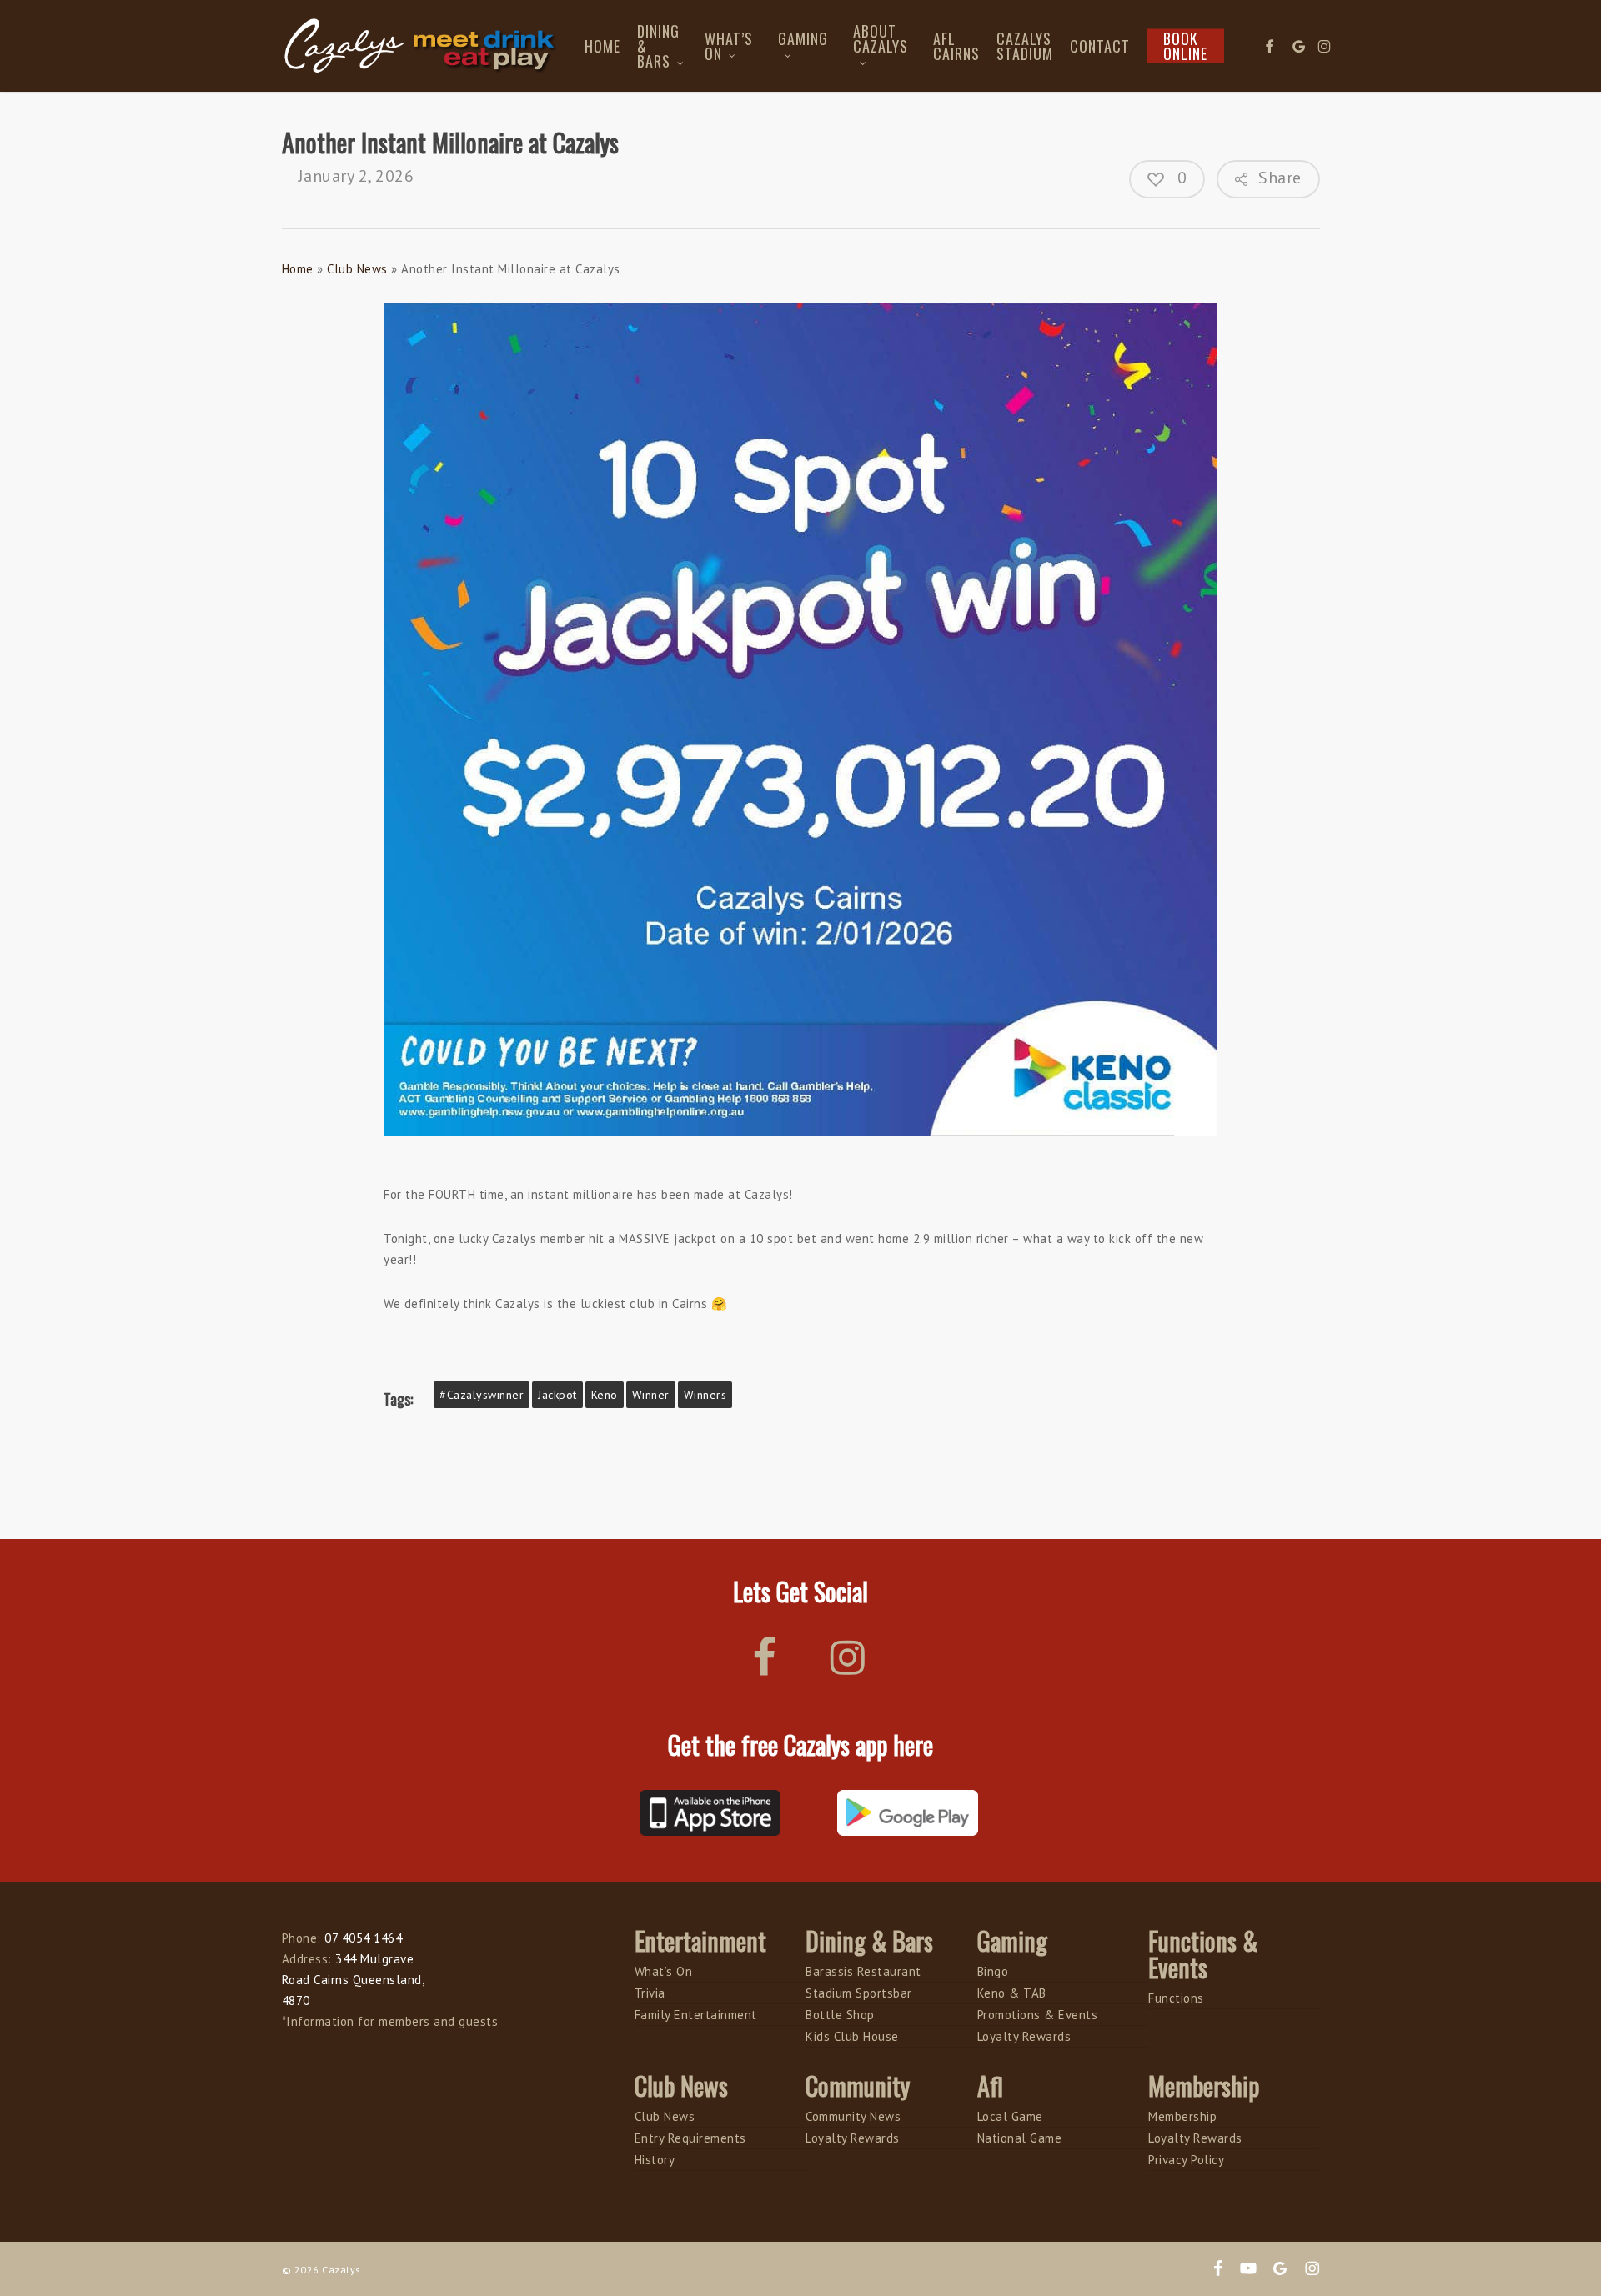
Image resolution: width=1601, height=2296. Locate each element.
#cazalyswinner (482, 1395)
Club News (357, 269)
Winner (651, 1395)
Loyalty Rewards (1024, 2036)
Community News (853, 2116)
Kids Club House (852, 2036)
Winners (705, 1395)
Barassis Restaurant (863, 1971)
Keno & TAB (1012, 1993)
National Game (1020, 2138)
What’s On (664, 1971)
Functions (1176, 1998)
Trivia (650, 1993)
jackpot (557, 1395)
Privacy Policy (1186, 2160)
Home (298, 269)
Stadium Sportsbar (859, 1993)
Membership (1182, 2116)
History (655, 2160)
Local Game (1010, 2116)
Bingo (993, 1971)
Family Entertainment (696, 2015)
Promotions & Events (1038, 2015)
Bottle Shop (840, 2015)
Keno (605, 1395)
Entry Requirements (690, 2138)
